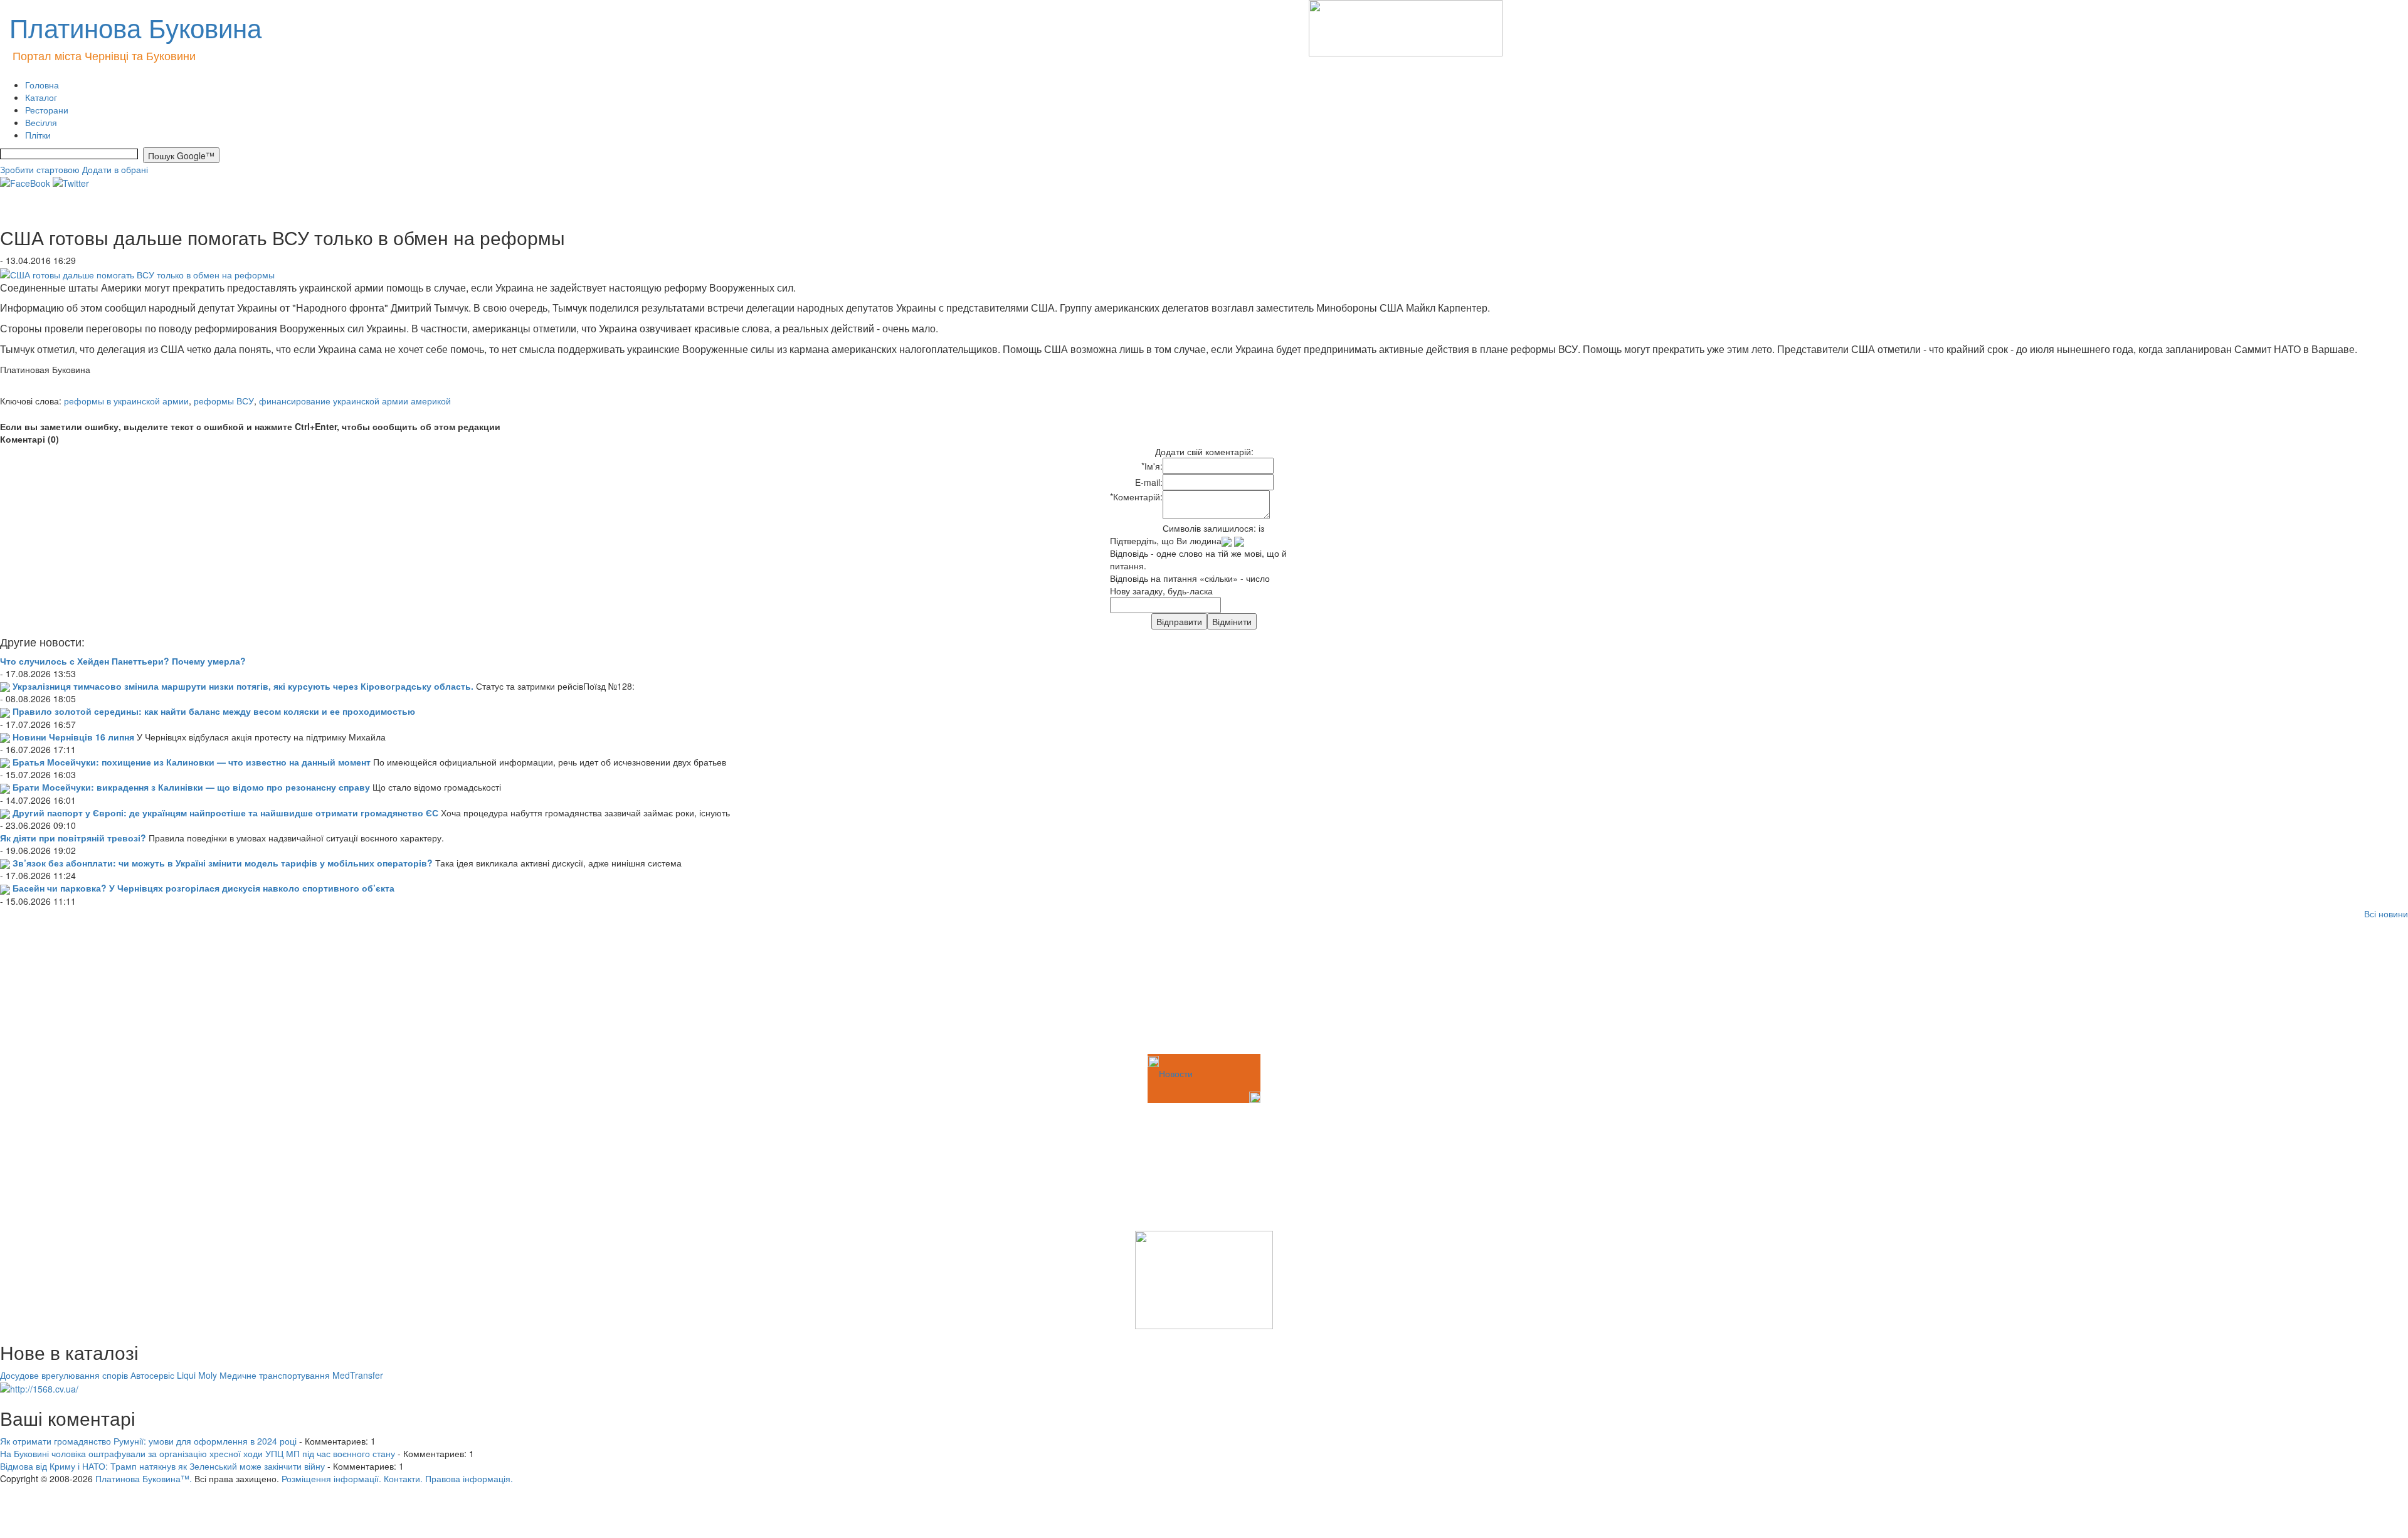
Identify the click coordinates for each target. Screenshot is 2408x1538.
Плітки (38, 135)
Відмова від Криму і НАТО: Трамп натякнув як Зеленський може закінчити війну (162, 1466)
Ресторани (47, 110)
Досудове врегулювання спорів (64, 1375)
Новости (1176, 1073)
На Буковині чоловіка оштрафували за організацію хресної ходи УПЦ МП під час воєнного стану (198, 1453)
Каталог (41, 97)
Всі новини (2386, 914)
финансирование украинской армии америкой (355, 401)
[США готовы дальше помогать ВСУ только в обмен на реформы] (137, 273)
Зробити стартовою (40, 169)
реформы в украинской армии (126, 401)
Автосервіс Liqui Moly (174, 1375)
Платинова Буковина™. (144, 1478)
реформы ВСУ (224, 401)
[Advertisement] (63, 989)
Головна (42, 85)
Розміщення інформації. (331, 1478)
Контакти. (403, 1478)
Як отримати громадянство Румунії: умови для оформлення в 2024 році (148, 1441)
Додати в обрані (115, 169)
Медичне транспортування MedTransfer (301, 1375)
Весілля (41, 122)
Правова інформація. (469, 1478)
